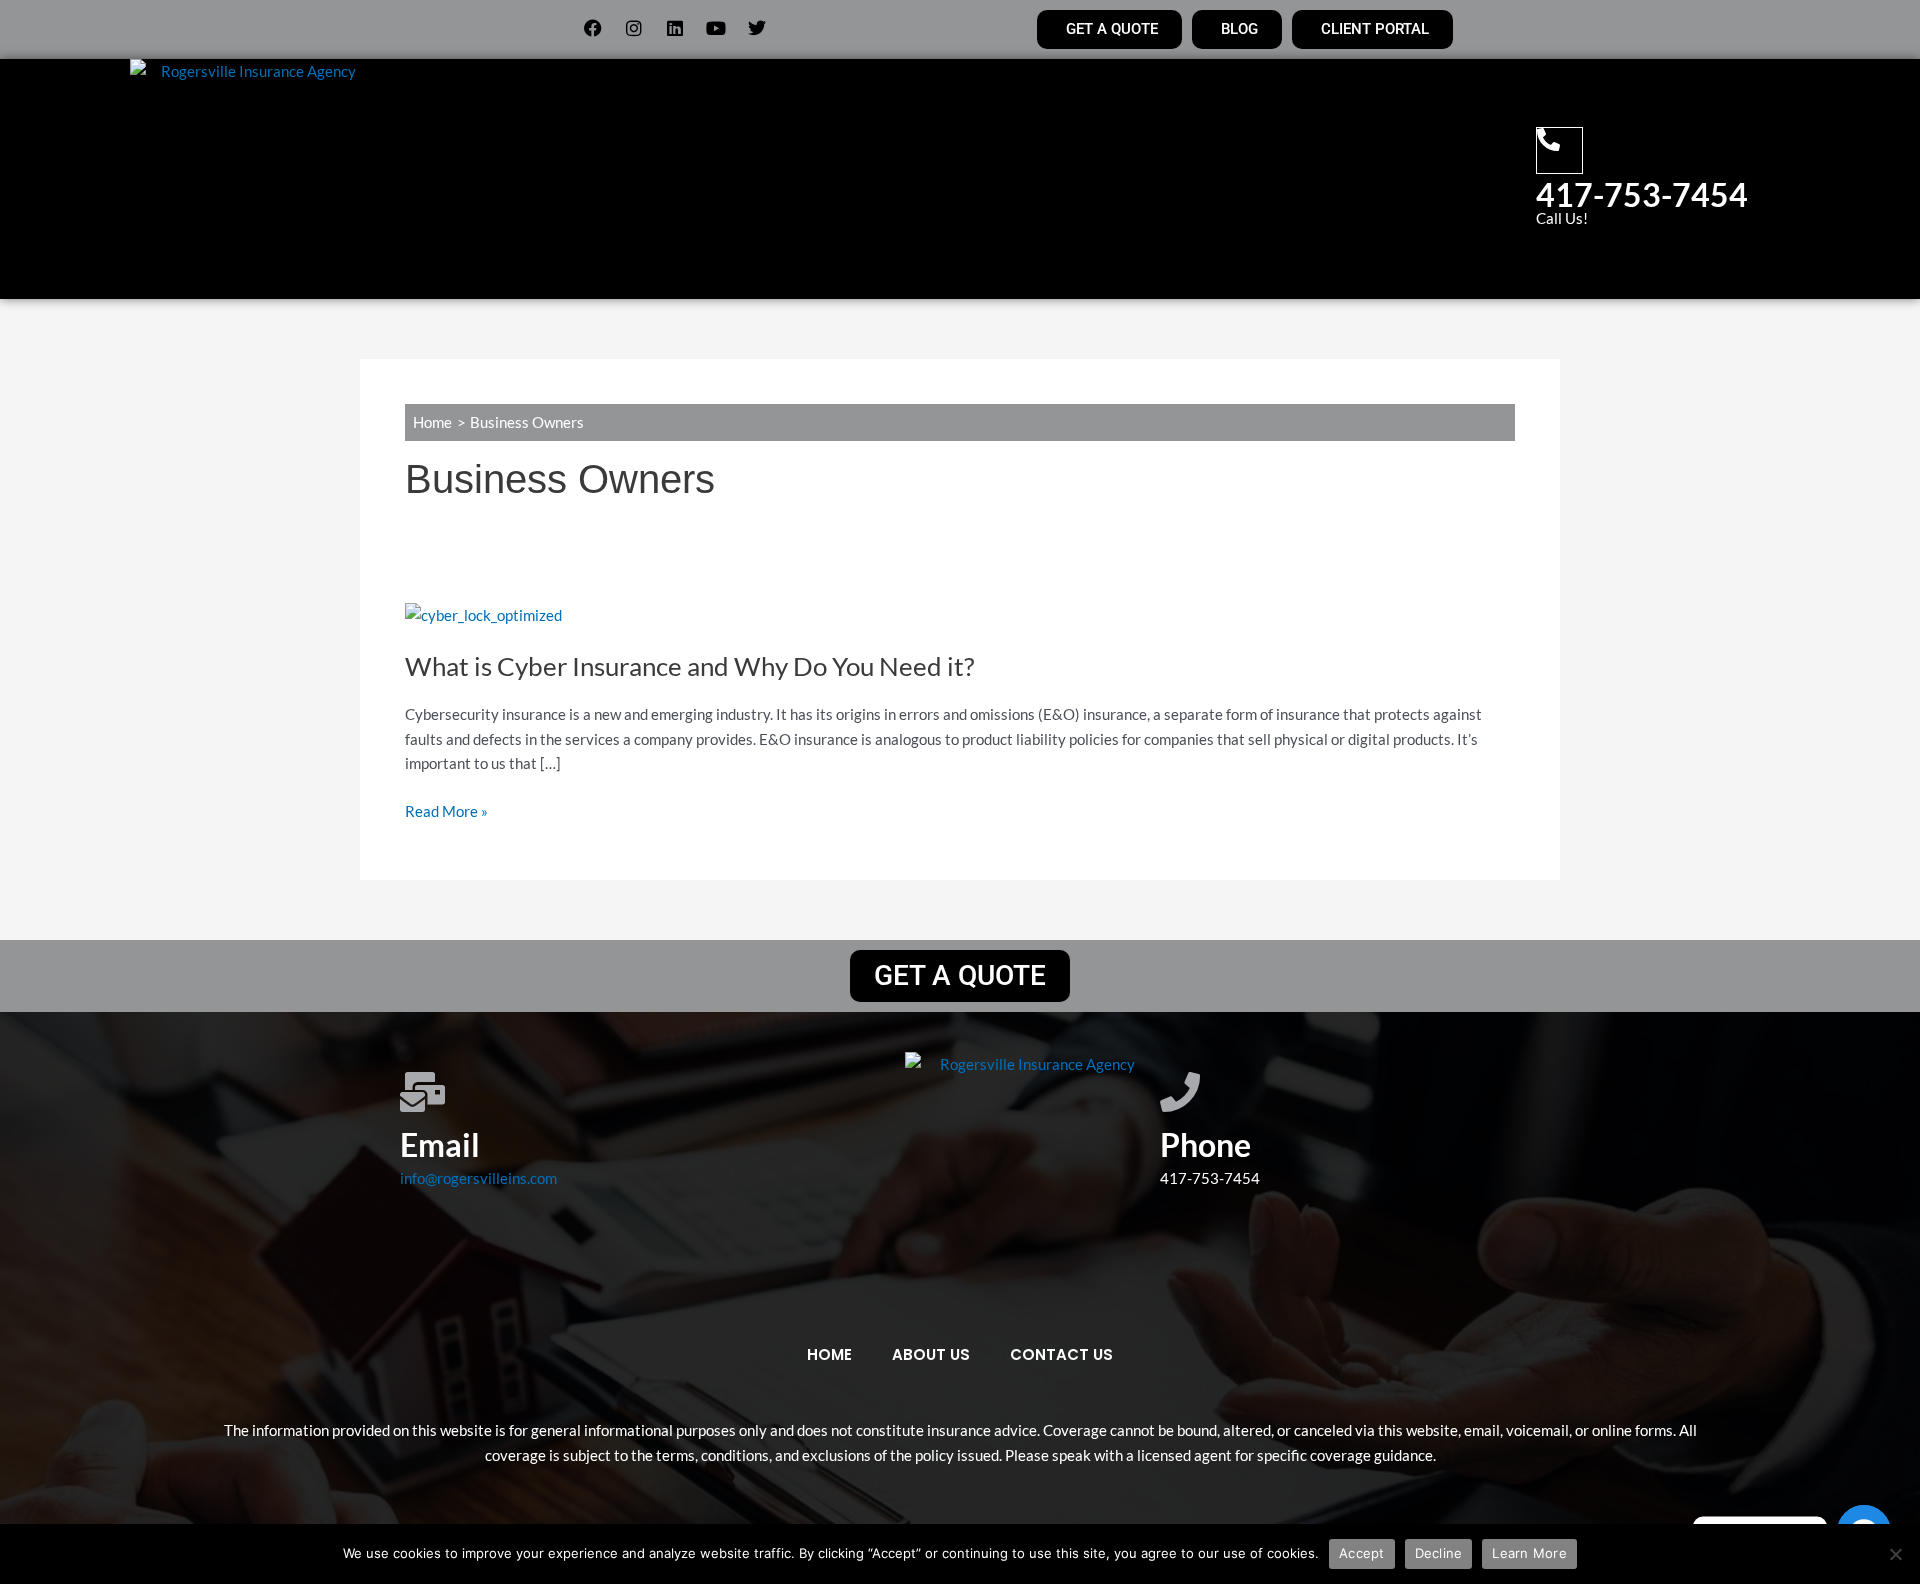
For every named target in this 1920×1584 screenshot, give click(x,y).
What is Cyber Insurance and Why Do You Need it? (689, 666)
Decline (1439, 1553)
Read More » (446, 811)
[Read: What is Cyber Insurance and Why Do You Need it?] (483, 613)
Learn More (1529, 1553)
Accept (1362, 1553)
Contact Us (1245, 179)
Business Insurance (1074, 179)
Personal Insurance (866, 179)
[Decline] (1895, 1554)
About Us (719, 179)
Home (633, 179)
